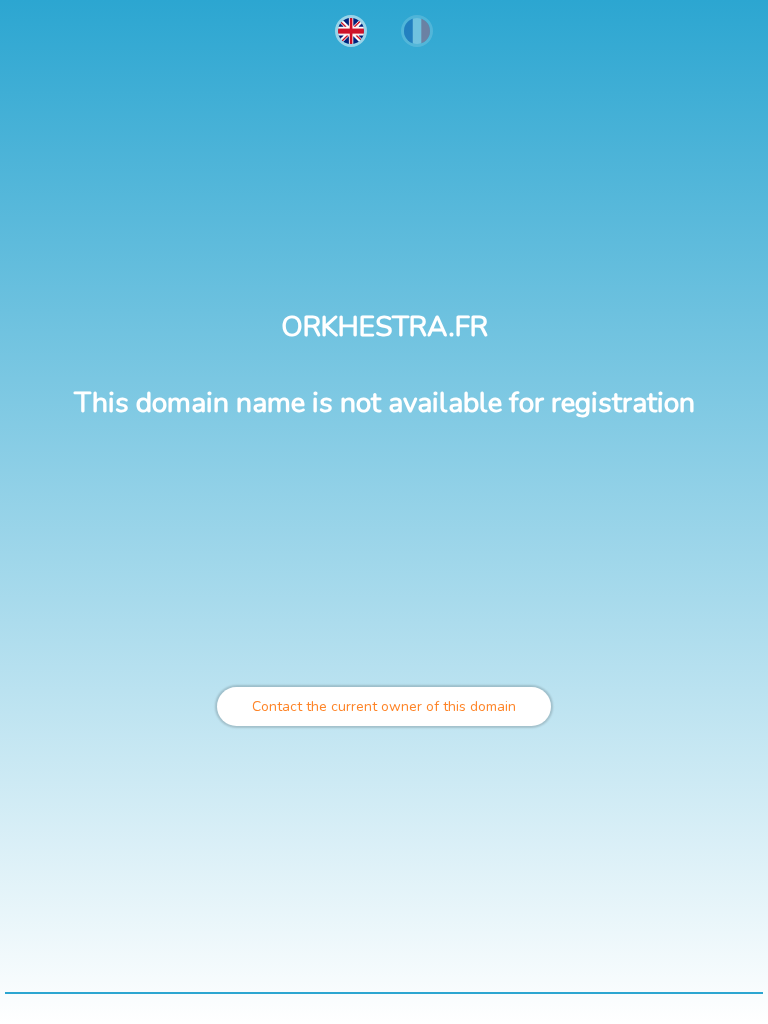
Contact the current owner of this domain (384, 706)
